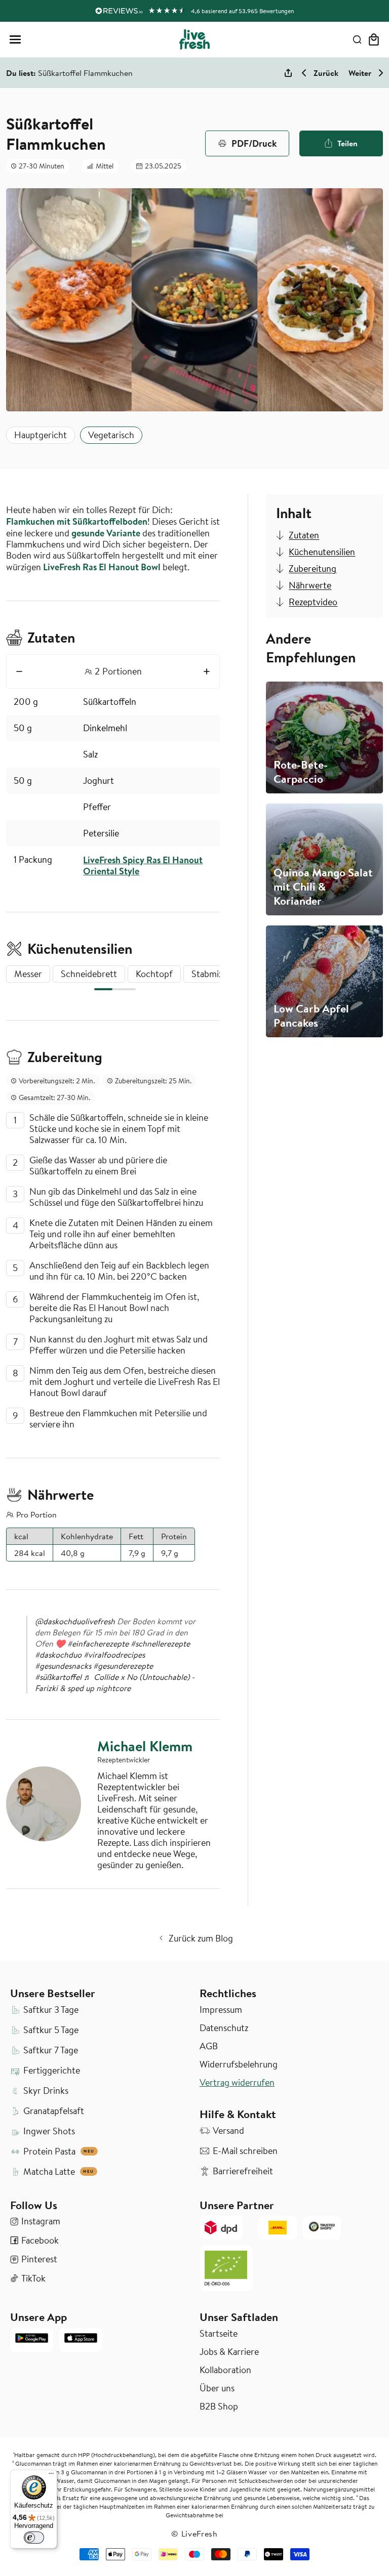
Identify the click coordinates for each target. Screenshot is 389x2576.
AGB (209, 2046)
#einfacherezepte (98, 1643)
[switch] (34, 2538)
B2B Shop (219, 2406)
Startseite (219, 2334)
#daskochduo (58, 1655)
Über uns (217, 2388)
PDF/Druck (254, 143)
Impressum (221, 2010)
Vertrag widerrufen (237, 2083)
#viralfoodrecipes (114, 1655)
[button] (15, 39)
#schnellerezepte (160, 1643)
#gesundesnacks (63, 1666)
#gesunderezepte (123, 1666)
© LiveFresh (194, 2533)
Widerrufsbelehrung (239, 2064)
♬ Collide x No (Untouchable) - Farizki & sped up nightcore (115, 1682)
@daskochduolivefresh (75, 1621)
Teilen (347, 143)
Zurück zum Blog (201, 1938)
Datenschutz (224, 2028)
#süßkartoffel (58, 1677)
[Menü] (51, 2476)
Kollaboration (225, 2370)
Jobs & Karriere (229, 2352)
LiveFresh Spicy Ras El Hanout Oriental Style (143, 865)
